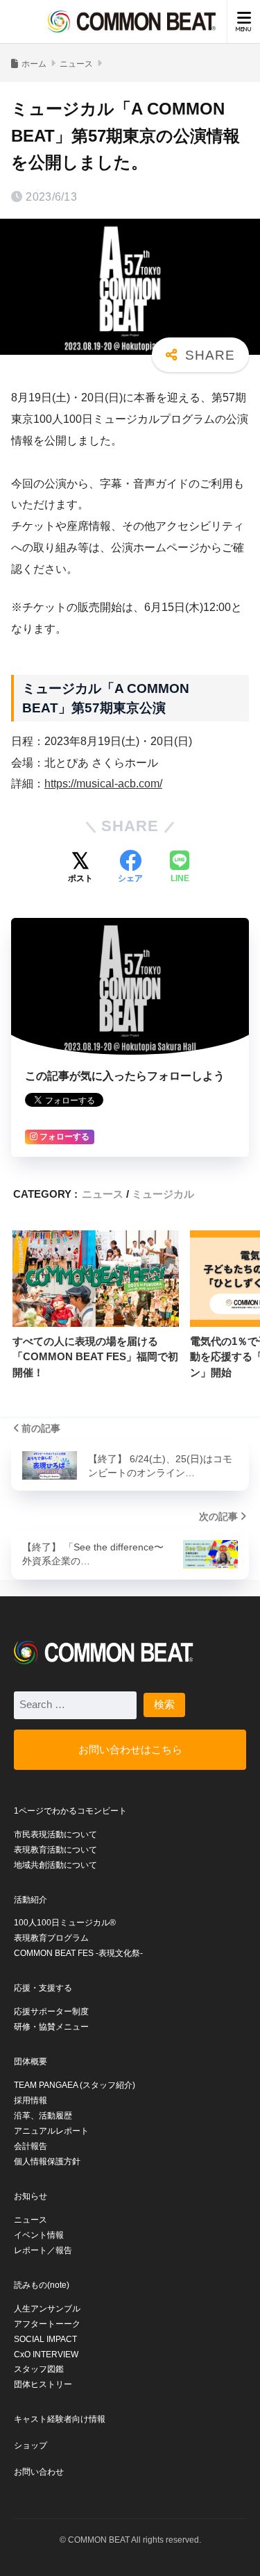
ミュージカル (163, 1194)
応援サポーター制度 (51, 2012)
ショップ (31, 2445)
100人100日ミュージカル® (65, 1923)
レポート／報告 (43, 2250)
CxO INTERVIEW (46, 2355)
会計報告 (31, 2146)
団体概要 (31, 2061)
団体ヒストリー (43, 2384)
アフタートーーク (47, 2324)
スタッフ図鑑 (39, 2369)
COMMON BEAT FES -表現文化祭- (78, 1953)
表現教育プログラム (51, 1938)
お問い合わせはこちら (130, 1749)
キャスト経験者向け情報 (60, 2419)
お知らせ (31, 2196)
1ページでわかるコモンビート (70, 1811)
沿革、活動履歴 (43, 2116)
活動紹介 (31, 1900)
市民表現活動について (55, 1834)
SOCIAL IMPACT (45, 2339)
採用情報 (31, 2100)
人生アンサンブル (47, 2309)
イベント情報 (39, 2235)
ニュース (103, 1194)
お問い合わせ (39, 2472)
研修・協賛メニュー (51, 2027)
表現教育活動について (55, 1850)
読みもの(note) (42, 2285)
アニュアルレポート (51, 2131)
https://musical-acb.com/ (103, 784)
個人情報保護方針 (47, 2161)
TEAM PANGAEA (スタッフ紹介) (75, 2085)
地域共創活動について (55, 1865)
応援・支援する (43, 1988)
